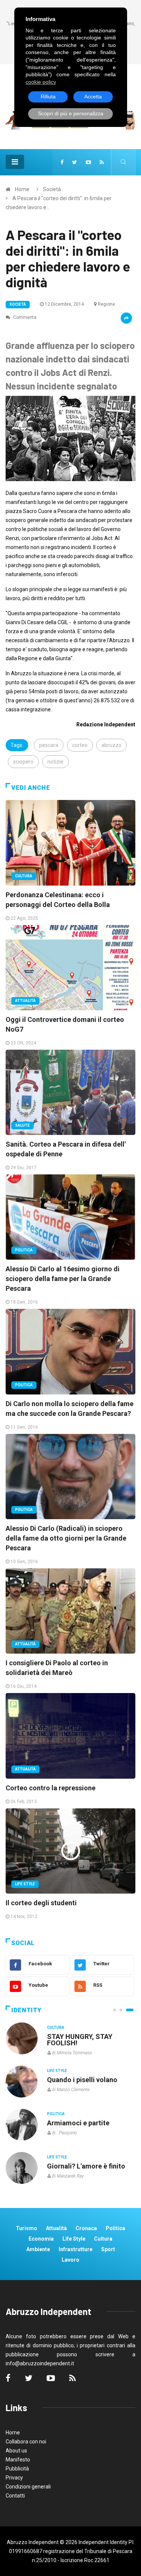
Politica (24, 1250)
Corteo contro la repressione (51, 1788)
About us (16, 2451)
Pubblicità (17, 2469)
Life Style (25, 1884)
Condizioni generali (28, 2487)
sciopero (23, 762)
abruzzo (111, 745)
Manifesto (18, 2460)
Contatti (15, 2496)
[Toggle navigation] (15, 162)
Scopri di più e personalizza (71, 113)
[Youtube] (88, 162)
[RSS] (102, 162)
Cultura (24, 876)
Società (52, 189)
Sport (108, 2249)
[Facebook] (62, 162)
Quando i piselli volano (82, 2080)
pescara (49, 745)
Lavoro (70, 2260)
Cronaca (86, 2228)
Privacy (14, 2478)
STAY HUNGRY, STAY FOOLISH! (80, 2040)
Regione (106, 304)
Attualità (25, 1001)
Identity (26, 2010)
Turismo (27, 2228)
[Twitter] (75, 162)
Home (22, 189)
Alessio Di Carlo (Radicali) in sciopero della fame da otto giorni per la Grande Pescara (66, 1538)
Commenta (24, 317)
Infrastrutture (76, 2249)
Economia (41, 2239)
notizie (55, 762)
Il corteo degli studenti (41, 1903)
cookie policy (41, 82)
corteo (80, 745)
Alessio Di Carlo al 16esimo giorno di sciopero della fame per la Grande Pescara (63, 1279)
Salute (22, 1125)
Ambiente (38, 2249)
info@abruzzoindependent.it (40, 2363)
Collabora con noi (26, 2442)
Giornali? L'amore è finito (86, 2166)
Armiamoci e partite (78, 2123)
